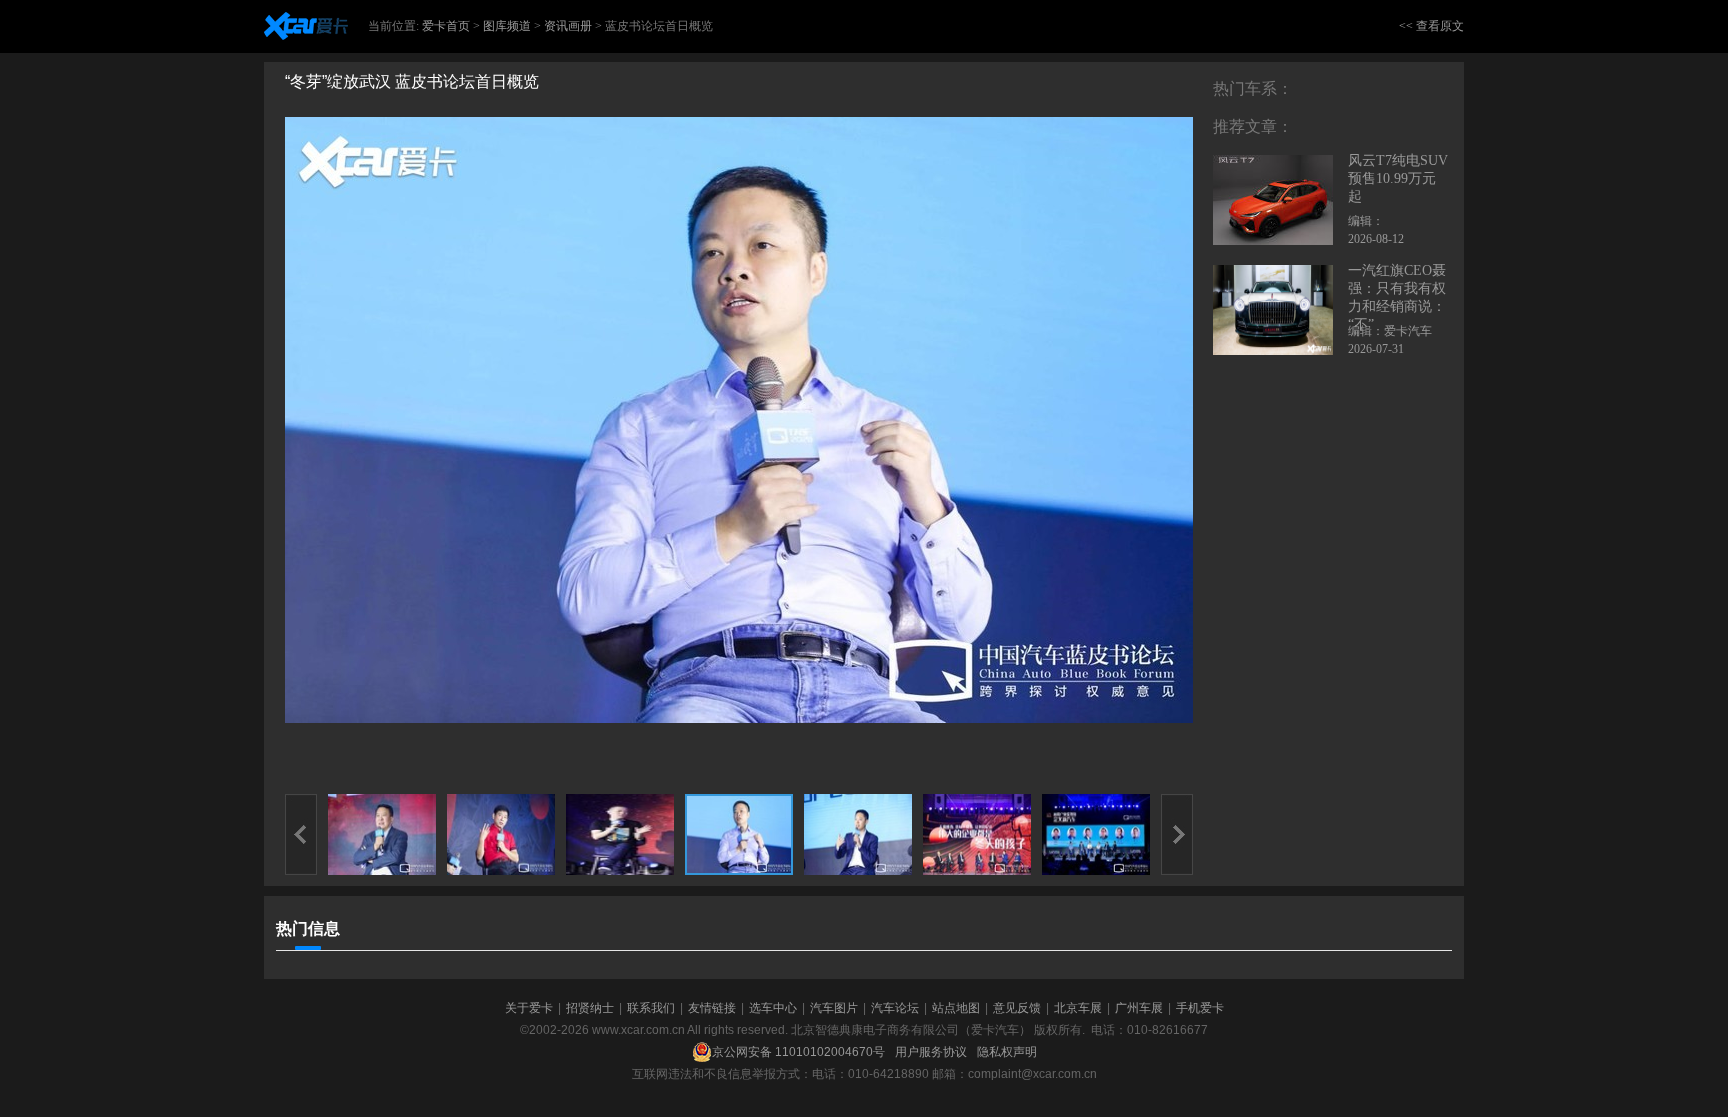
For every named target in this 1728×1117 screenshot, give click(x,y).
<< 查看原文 (1431, 26)
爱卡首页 (446, 26)
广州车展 (1139, 1008)
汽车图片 (834, 1008)
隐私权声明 (1007, 1052)
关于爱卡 (529, 1008)
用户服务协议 (931, 1052)
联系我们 (651, 1008)
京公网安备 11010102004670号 (798, 1052)
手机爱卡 (1200, 1008)
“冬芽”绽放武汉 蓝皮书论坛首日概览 (412, 81)
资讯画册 (568, 26)
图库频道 (507, 26)
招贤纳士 (590, 1008)
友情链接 (712, 1008)
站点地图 (956, 1008)
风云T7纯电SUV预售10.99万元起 (1398, 178)
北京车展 (1078, 1008)
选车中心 (773, 1008)
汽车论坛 (895, 1008)
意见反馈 (1017, 1008)
